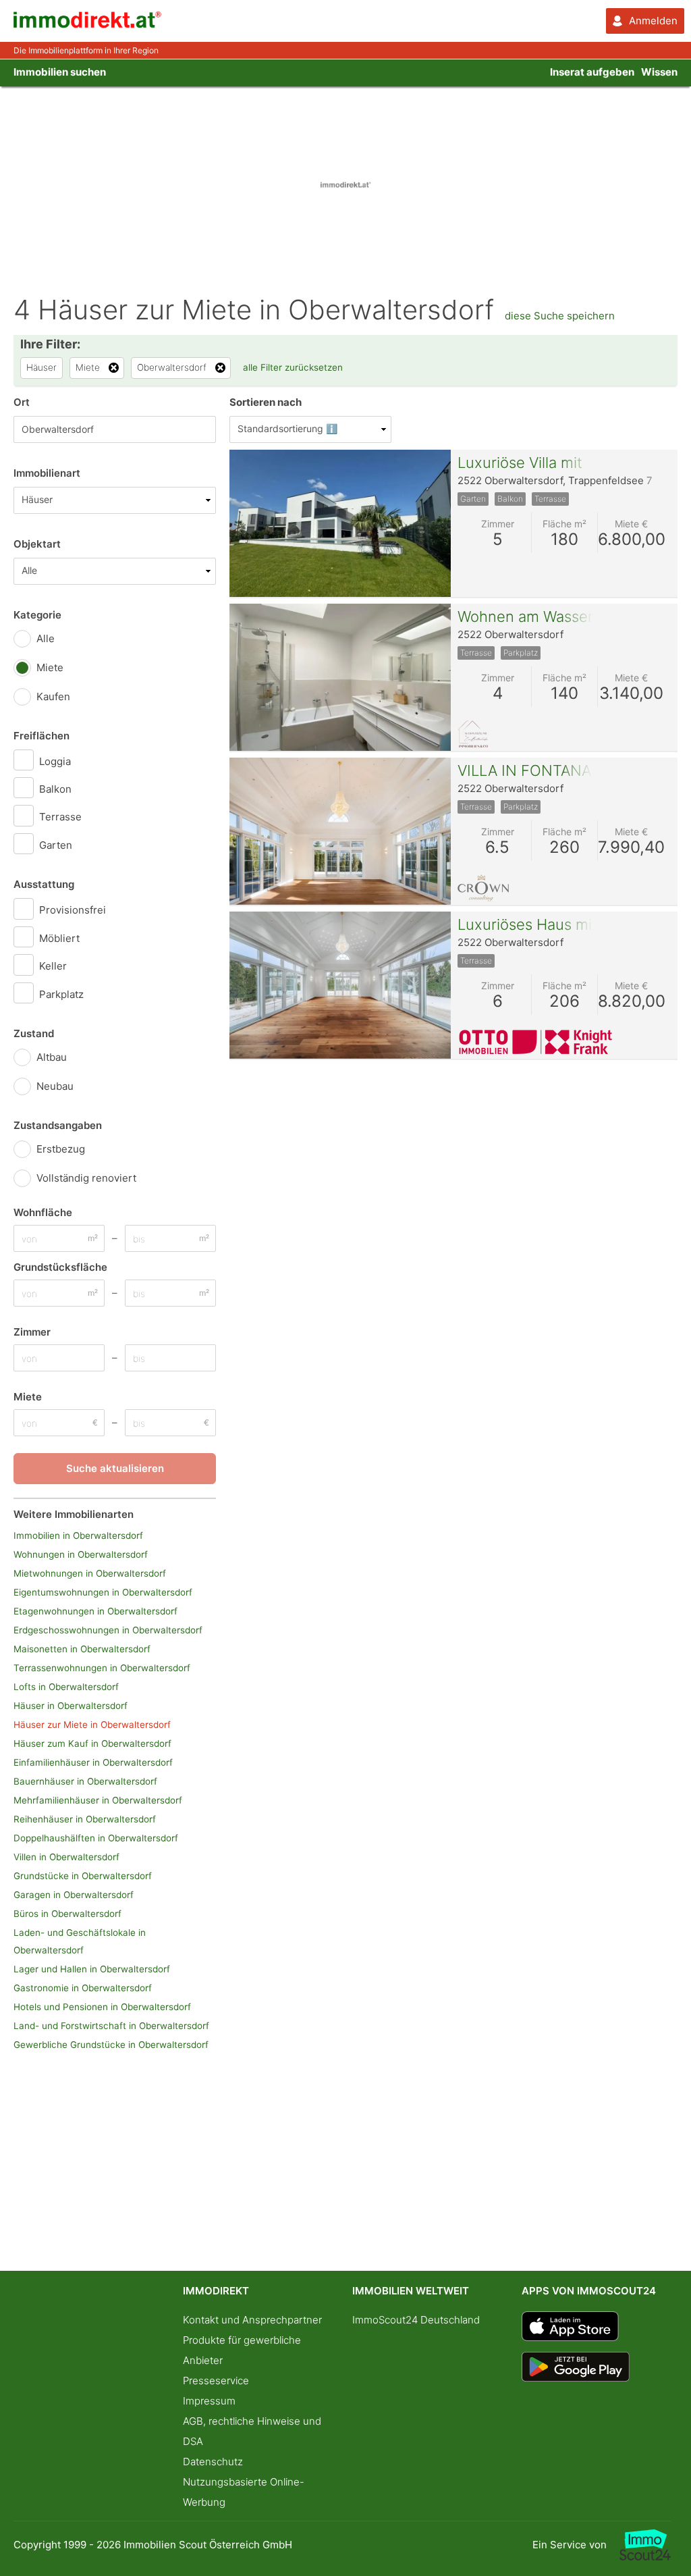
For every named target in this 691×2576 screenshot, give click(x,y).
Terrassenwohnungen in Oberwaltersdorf (102, 1668)
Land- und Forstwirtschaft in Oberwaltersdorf (111, 2026)
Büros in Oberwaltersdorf (67, 1914)
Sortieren (266, 402)
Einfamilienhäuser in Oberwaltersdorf (93, 1762)
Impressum (209, 2401)
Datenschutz (213, 2462)
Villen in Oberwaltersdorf (66, 1857)
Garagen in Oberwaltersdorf (74, 1895)
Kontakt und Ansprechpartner (252, 2320)
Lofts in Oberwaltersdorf (66, 1687)
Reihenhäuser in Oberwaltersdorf (85, 1819)
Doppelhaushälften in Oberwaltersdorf (96, 1838)
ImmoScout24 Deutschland (416, 2320)
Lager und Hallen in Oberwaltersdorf (92, 1969)
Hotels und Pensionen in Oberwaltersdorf (102, 2007)
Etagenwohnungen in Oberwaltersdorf (95, 1611)
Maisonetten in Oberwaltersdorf (82, 1649)
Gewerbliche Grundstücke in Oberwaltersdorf (111, 2045)
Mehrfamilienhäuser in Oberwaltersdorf (98, 1800)
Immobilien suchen (60, 72)
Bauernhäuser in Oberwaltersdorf (85, 1781)
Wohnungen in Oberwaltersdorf (81, 1554)
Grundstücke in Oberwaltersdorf (83, 1876)
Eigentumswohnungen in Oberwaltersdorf (103, 1592)
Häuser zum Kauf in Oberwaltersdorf (92, 1743)
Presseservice (216, 2381)
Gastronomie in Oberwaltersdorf (83, 1988)
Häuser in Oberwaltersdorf (71, 1706)
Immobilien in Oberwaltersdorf (78, 1535)
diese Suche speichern (560, 316)
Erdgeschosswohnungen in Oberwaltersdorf (108, 1630)
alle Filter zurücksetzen (293, 367)
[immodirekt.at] (88, 25)
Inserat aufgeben (592, 72)
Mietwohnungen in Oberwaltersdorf (90, 1573)
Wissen (659, 72)
